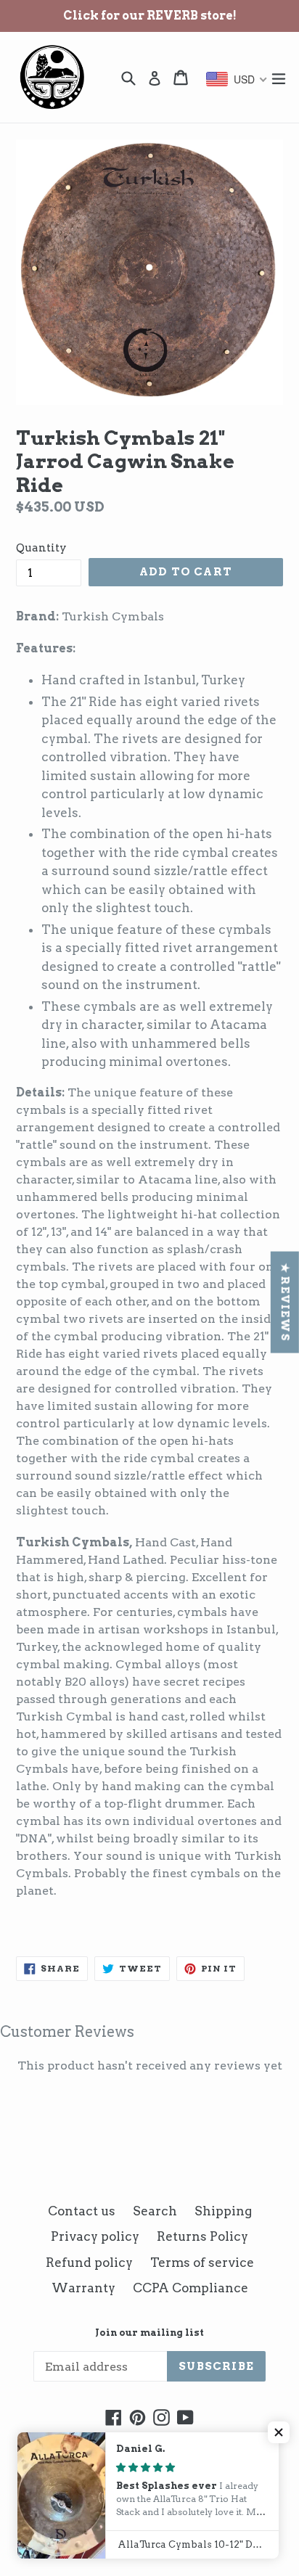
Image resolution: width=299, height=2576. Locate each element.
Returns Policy (202, 2236)
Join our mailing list (149, 2333)
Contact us (82, 2211)
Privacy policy (95, 2236)
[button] (279, 2432)
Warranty (83, 2288)
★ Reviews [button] (285, 1303)
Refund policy (89, 2263)
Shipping (223, 2211)
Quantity (41, 548)
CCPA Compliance (191, 2288)
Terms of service (202, 2263)
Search (155, 2211)
